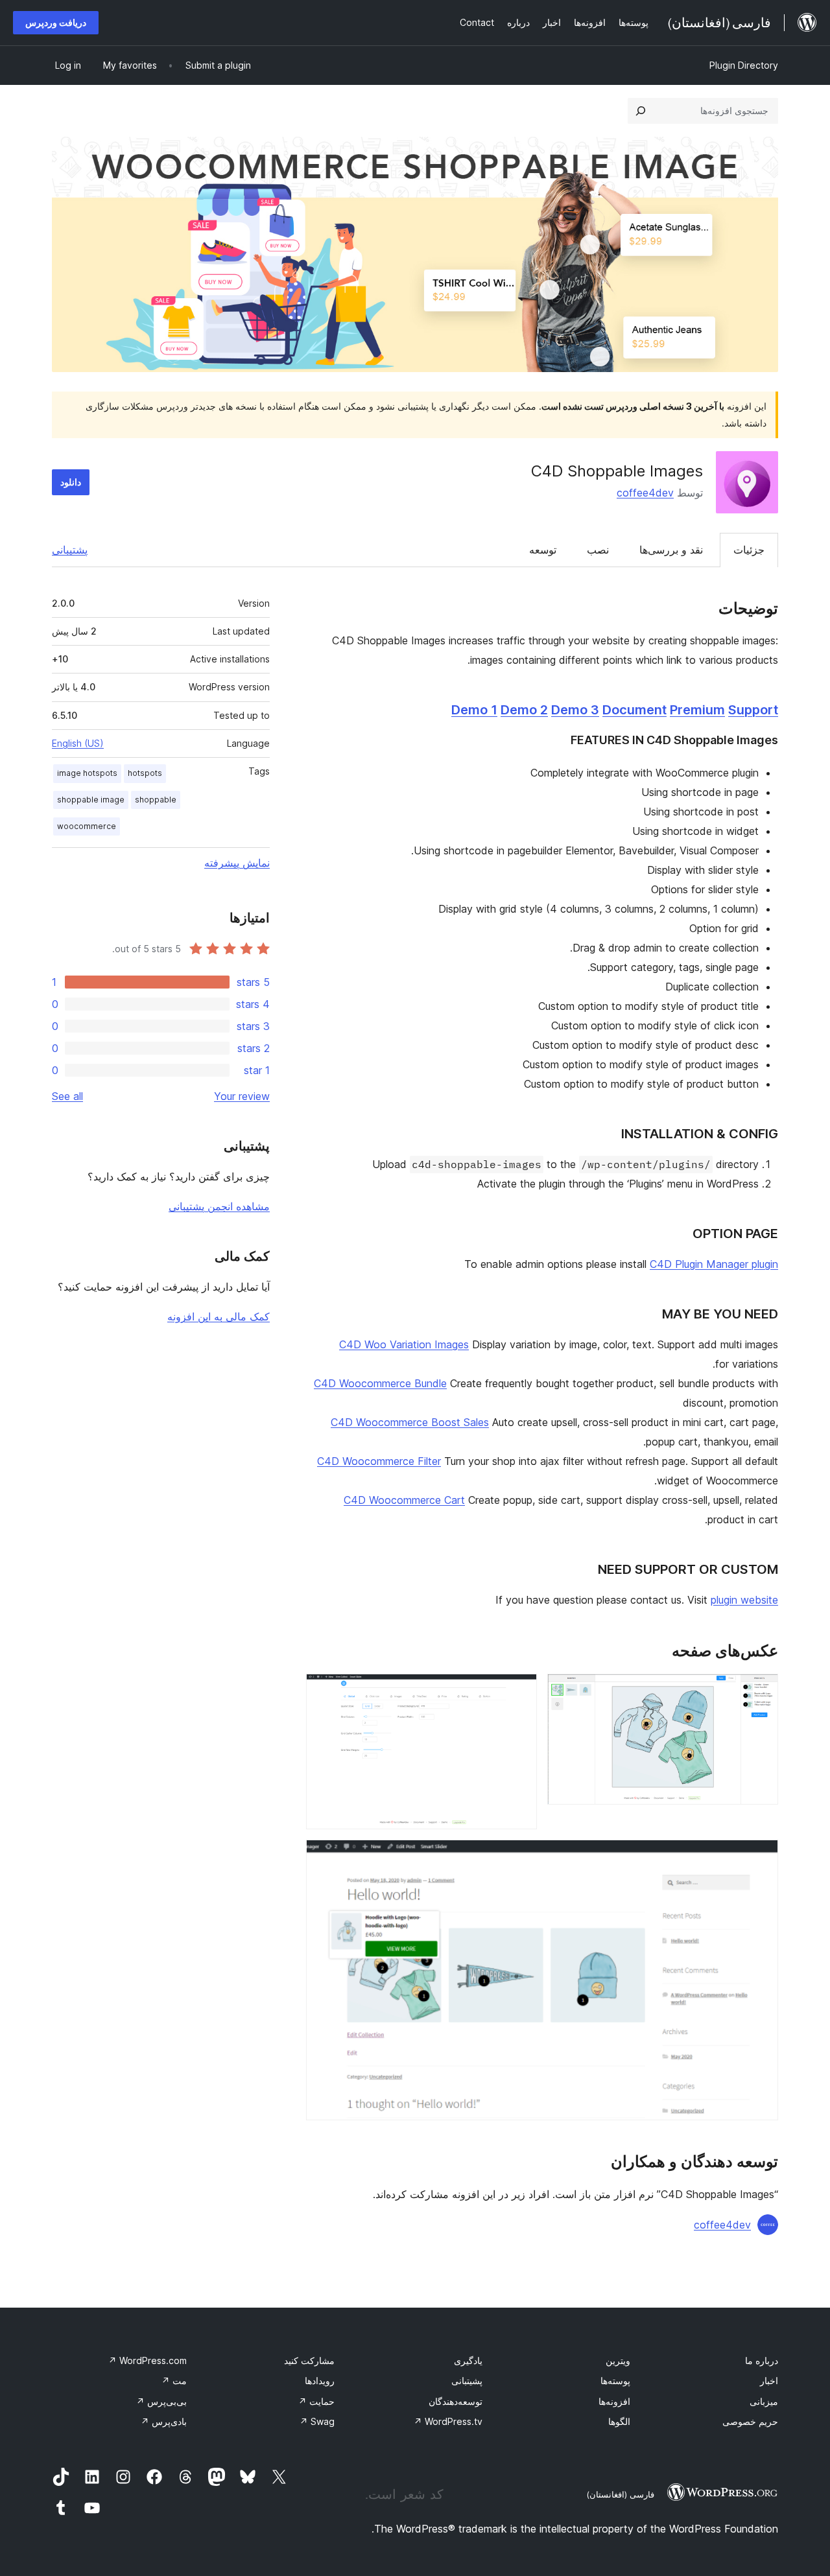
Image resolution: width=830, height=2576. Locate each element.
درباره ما (762, 2360)
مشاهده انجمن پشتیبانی (219, 1206)
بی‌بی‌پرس (161, 2401)
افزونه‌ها (614, 2401)
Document (634, 710)
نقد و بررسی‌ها (671, 550)
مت (174, 2381)
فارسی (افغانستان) (620, 2494)
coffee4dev (645, 493)
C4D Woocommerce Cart (404, 1500)
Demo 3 (575, 710)
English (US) (78, 743)
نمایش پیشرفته (237, 863)
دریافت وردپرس (56, 22)
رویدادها (320, 2381)
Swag (317, 2421)
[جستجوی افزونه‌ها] (641, 111)
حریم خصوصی (750, 2421)
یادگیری (468, 2360)
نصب (598, 550)
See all (67, 1096)
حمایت (316, 2401)
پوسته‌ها (615, 2381)
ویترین (618, 2360)
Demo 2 (524, 710)
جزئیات (749, 550)
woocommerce (87, 826)
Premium (697, 710)
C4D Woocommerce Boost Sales (410, 1422)
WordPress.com (148, 2360)
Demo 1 (474, 710)
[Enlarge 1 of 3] (761, 1691)
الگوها (619, 2421)
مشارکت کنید (309, 2360)
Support (753, 710)
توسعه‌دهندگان (456, 2401)
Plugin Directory (744, 65)
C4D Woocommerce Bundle (380, 1383)
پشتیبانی (70, 550)
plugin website (744, 1600)
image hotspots (87, 773)
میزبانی (764, 2401)
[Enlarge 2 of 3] (519, 1691)
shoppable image (91, 800)
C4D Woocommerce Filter (379, 1461)
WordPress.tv (448, 2421)
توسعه (543, 550)
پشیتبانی (467, 2381)
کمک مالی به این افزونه (219, 1317)
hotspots (145, 773)
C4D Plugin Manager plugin (714, 1264)
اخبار (769, 2381)
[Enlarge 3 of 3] (761, 1857)
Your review (242, 1096)
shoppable (156, 800)
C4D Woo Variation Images (404, 1344)
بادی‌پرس (164, 2421)
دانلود (71, 482)
